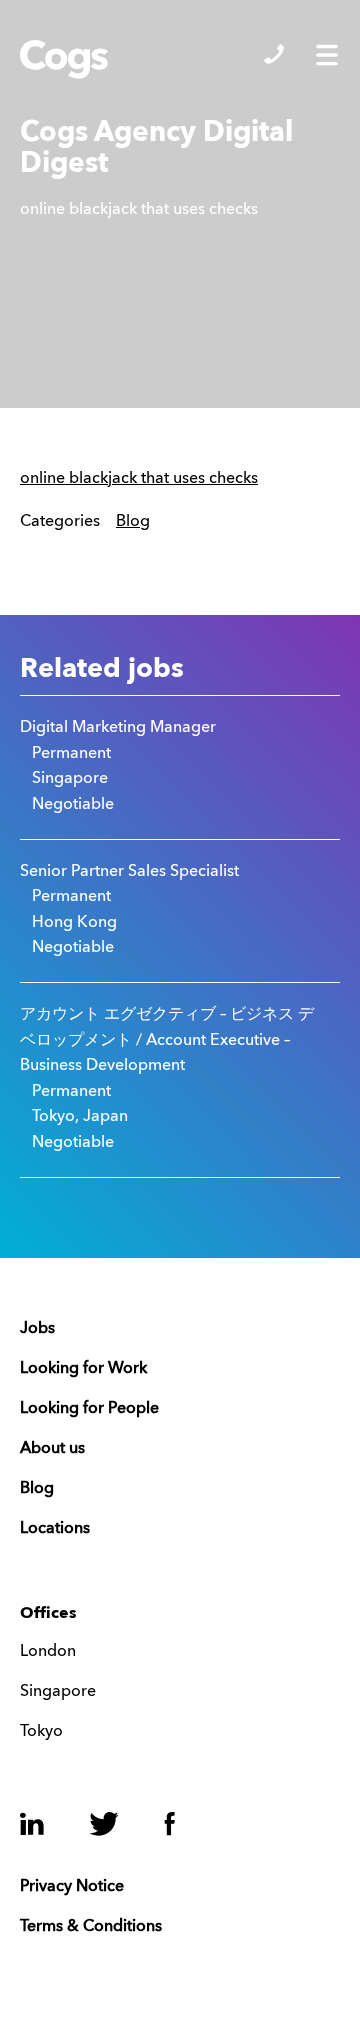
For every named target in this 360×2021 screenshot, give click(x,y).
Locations (55, 1529)
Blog (133, 522)
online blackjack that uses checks (139, 479)
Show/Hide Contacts (274, 54)
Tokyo (41, 1732)
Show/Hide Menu (327, 55)
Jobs (37, 1329)
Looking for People (89, 1409)
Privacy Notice (72, 1887)
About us (52, 1449)
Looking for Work (83, 1369)
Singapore (58, 1692)
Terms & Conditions (91, 1927)
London (48, 1652)
